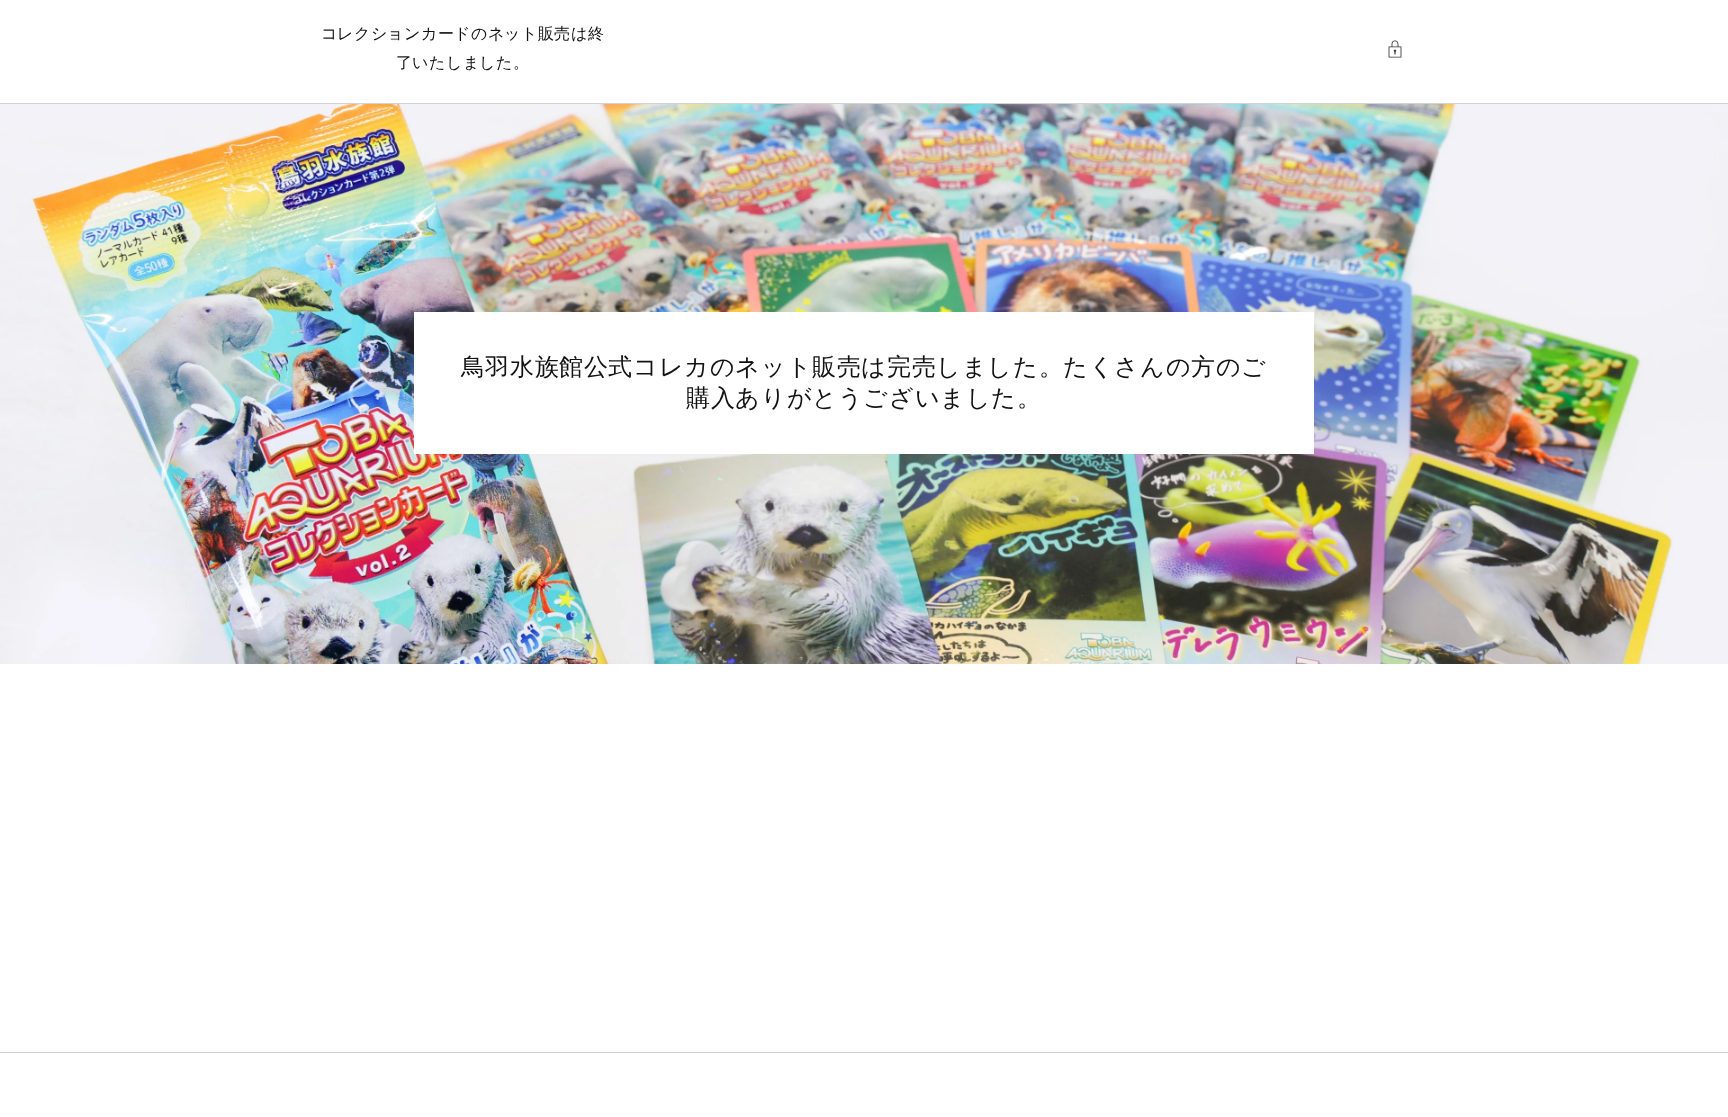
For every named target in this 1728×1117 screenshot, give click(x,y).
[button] (1400, 49)
